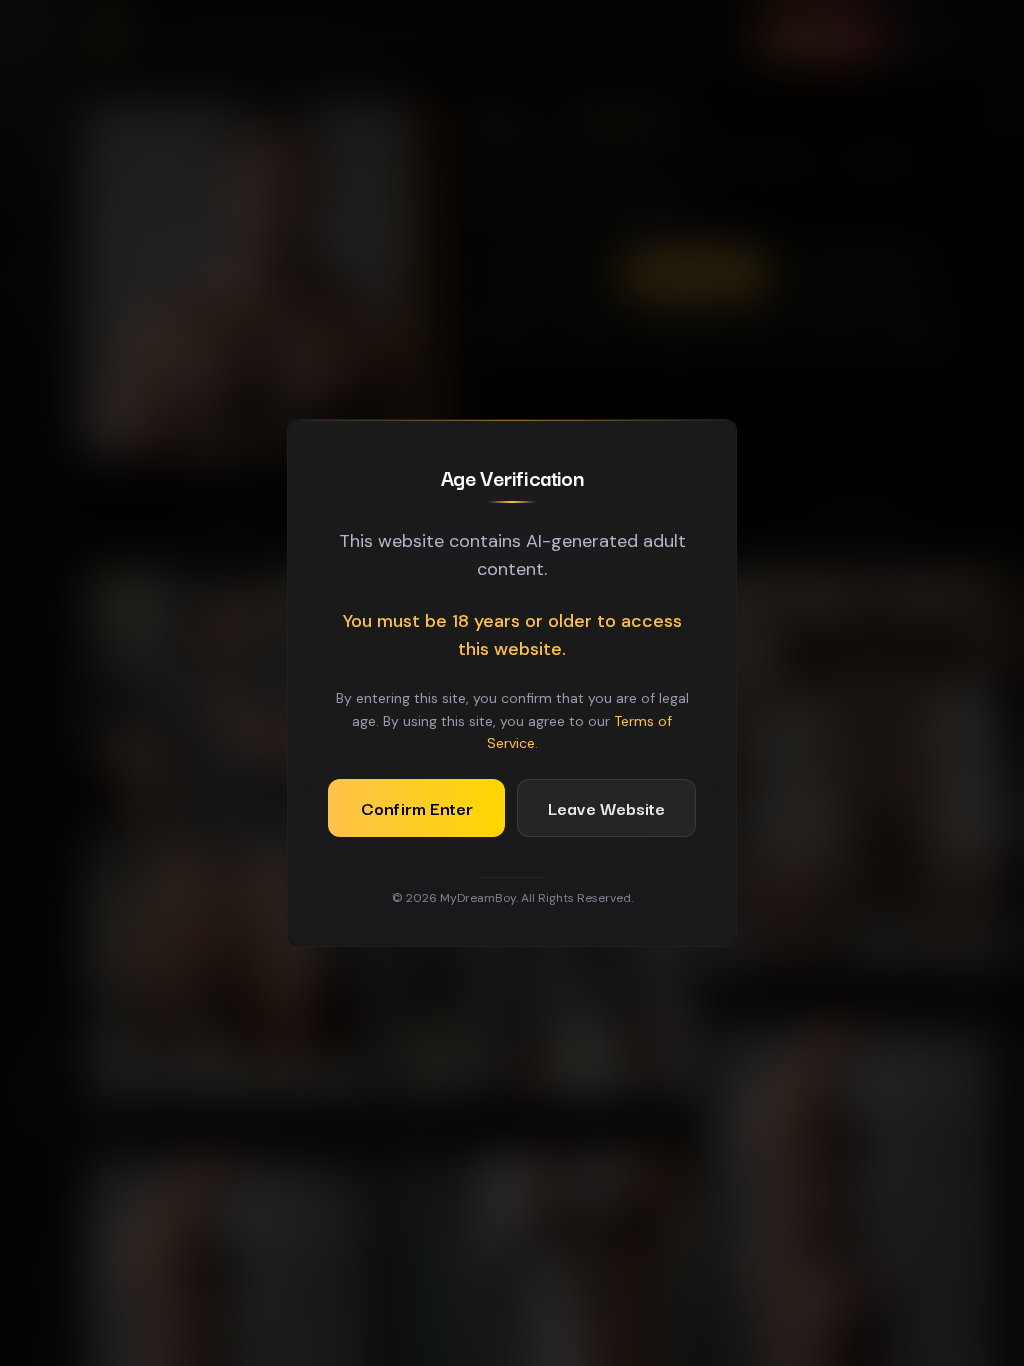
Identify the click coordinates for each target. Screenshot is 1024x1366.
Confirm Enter (417, 807)
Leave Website (606, 807)
